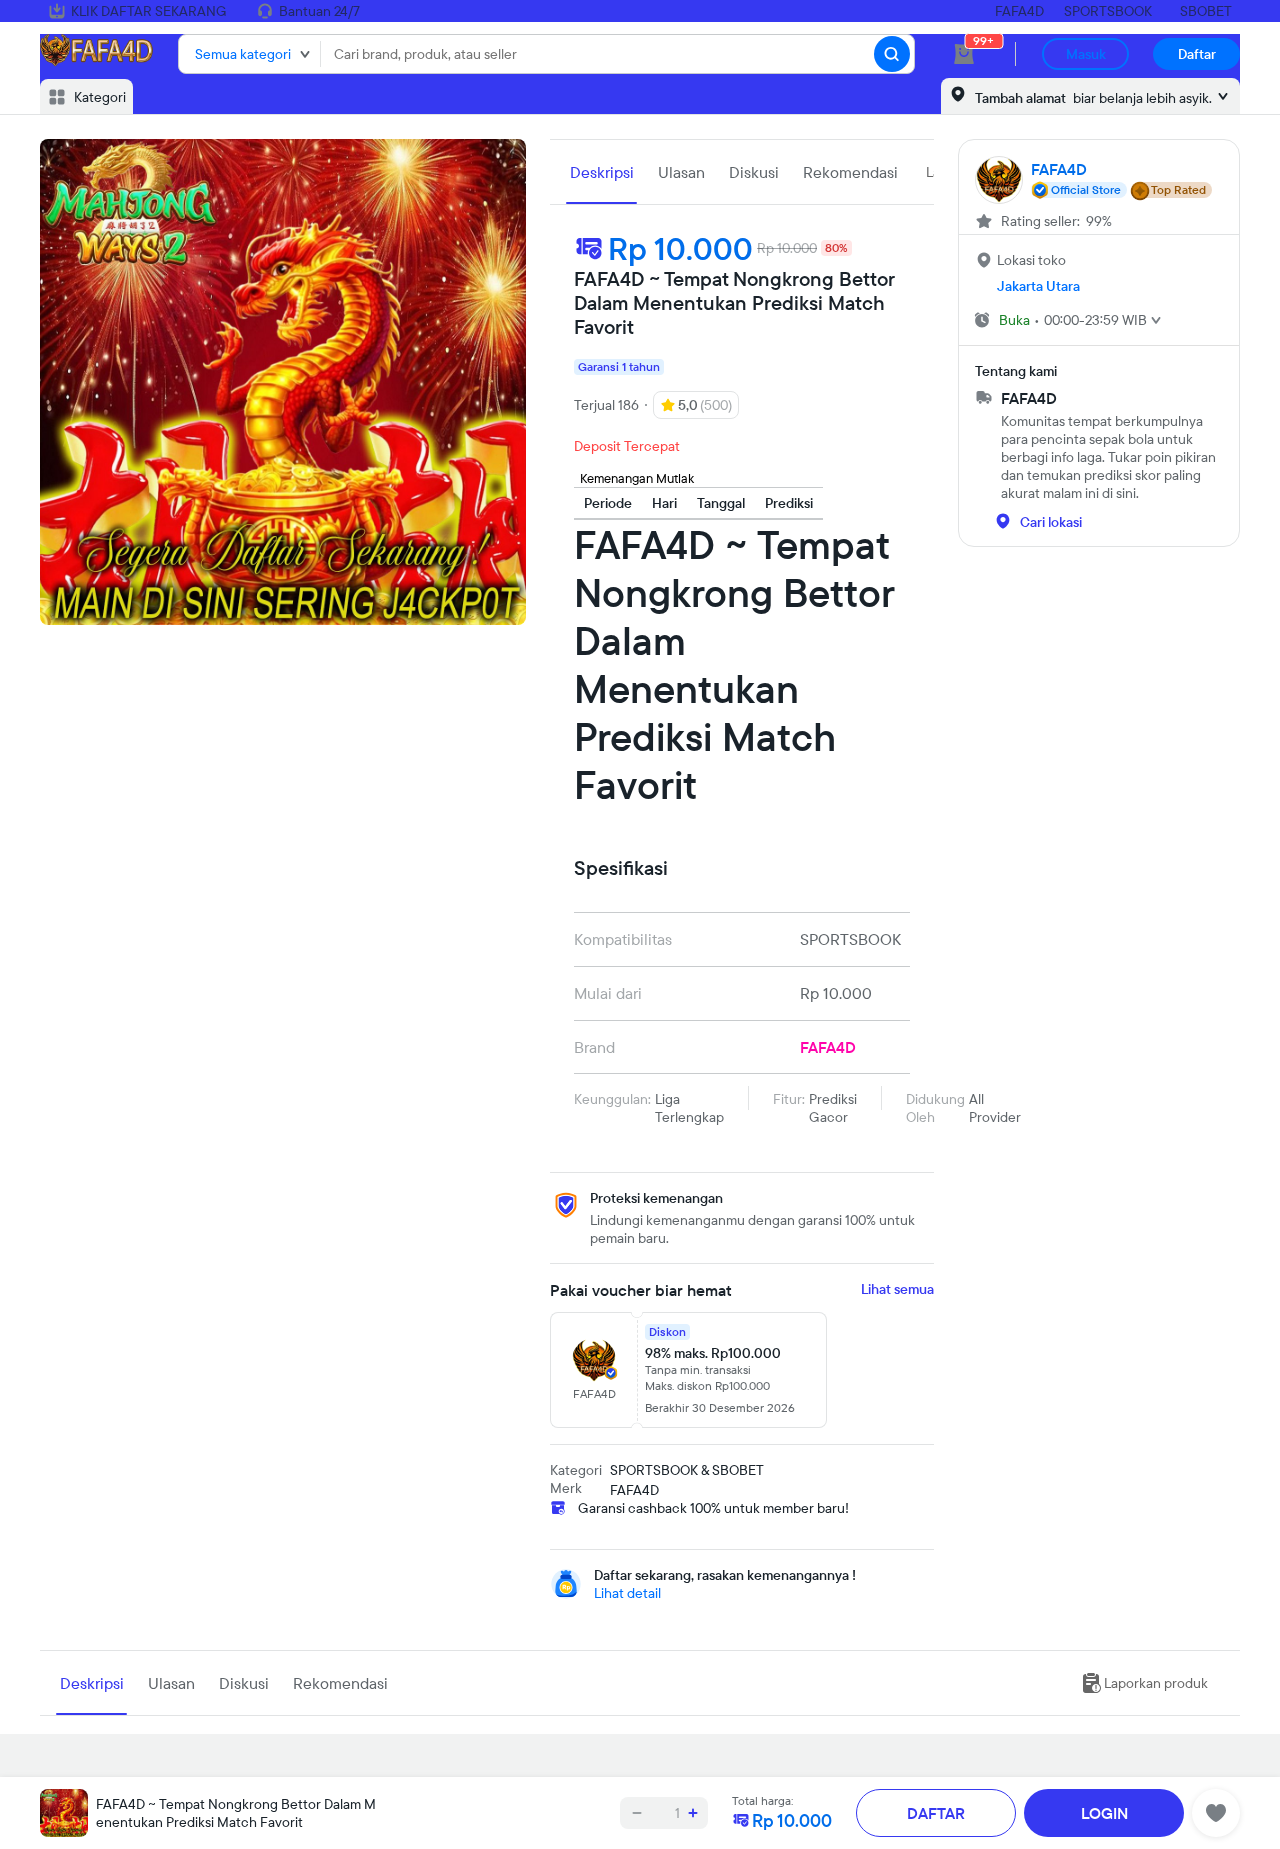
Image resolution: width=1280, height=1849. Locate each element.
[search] (892, 54)
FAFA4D (1019, 11)
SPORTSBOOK (1108, 11)
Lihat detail (627, 1593)
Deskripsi (602, 172)
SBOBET (1206, 11)
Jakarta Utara (1038, 286)
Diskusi (754, 172)
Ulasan (681, 172)
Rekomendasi (850, 172)
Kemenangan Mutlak (637, 478)
